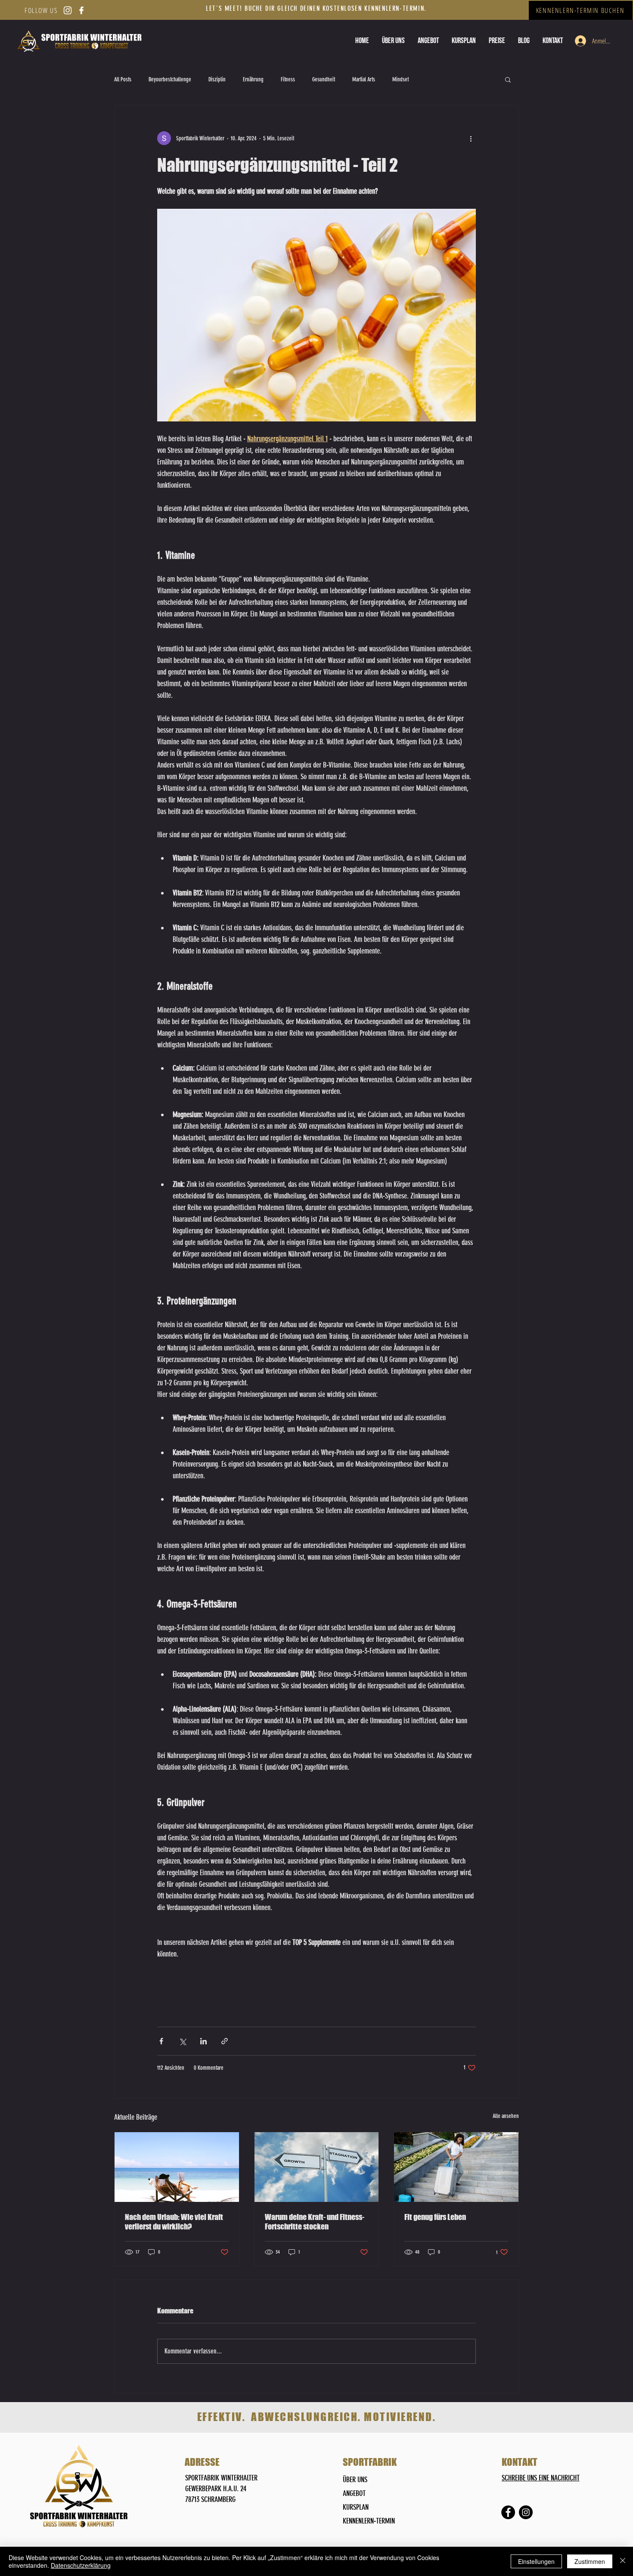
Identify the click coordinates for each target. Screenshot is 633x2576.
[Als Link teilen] (225, 2041)
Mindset (400, 79)
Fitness (288, 79)
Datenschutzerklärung (81, 2565)
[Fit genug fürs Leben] (456, 2167)
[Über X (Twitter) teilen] (182, 2041)
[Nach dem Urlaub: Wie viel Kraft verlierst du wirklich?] (177, 2167)
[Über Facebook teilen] (161, 2041)
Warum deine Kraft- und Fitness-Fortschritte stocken (315, 2222)
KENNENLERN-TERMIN (369, 2521)
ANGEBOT (354, 2493)
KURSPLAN (356, 2507)
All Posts (123, 79)
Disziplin (217, 79)
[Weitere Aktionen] (471, 138)
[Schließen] (623, 2561)
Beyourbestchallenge (170, 79)
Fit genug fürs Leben (435, 2217)
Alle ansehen (506, 2116)
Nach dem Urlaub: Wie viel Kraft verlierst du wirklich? (174, 2222)
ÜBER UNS (355, 2480)
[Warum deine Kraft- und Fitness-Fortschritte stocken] (317, 2167)
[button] (497, 41)
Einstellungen (536, 2561)
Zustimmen (590, 2561)
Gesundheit (324, 79)
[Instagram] (526, 2512)
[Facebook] (508, 2512)
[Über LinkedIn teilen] (203, 2041)
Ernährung (253, 79)
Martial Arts (364, 79)
